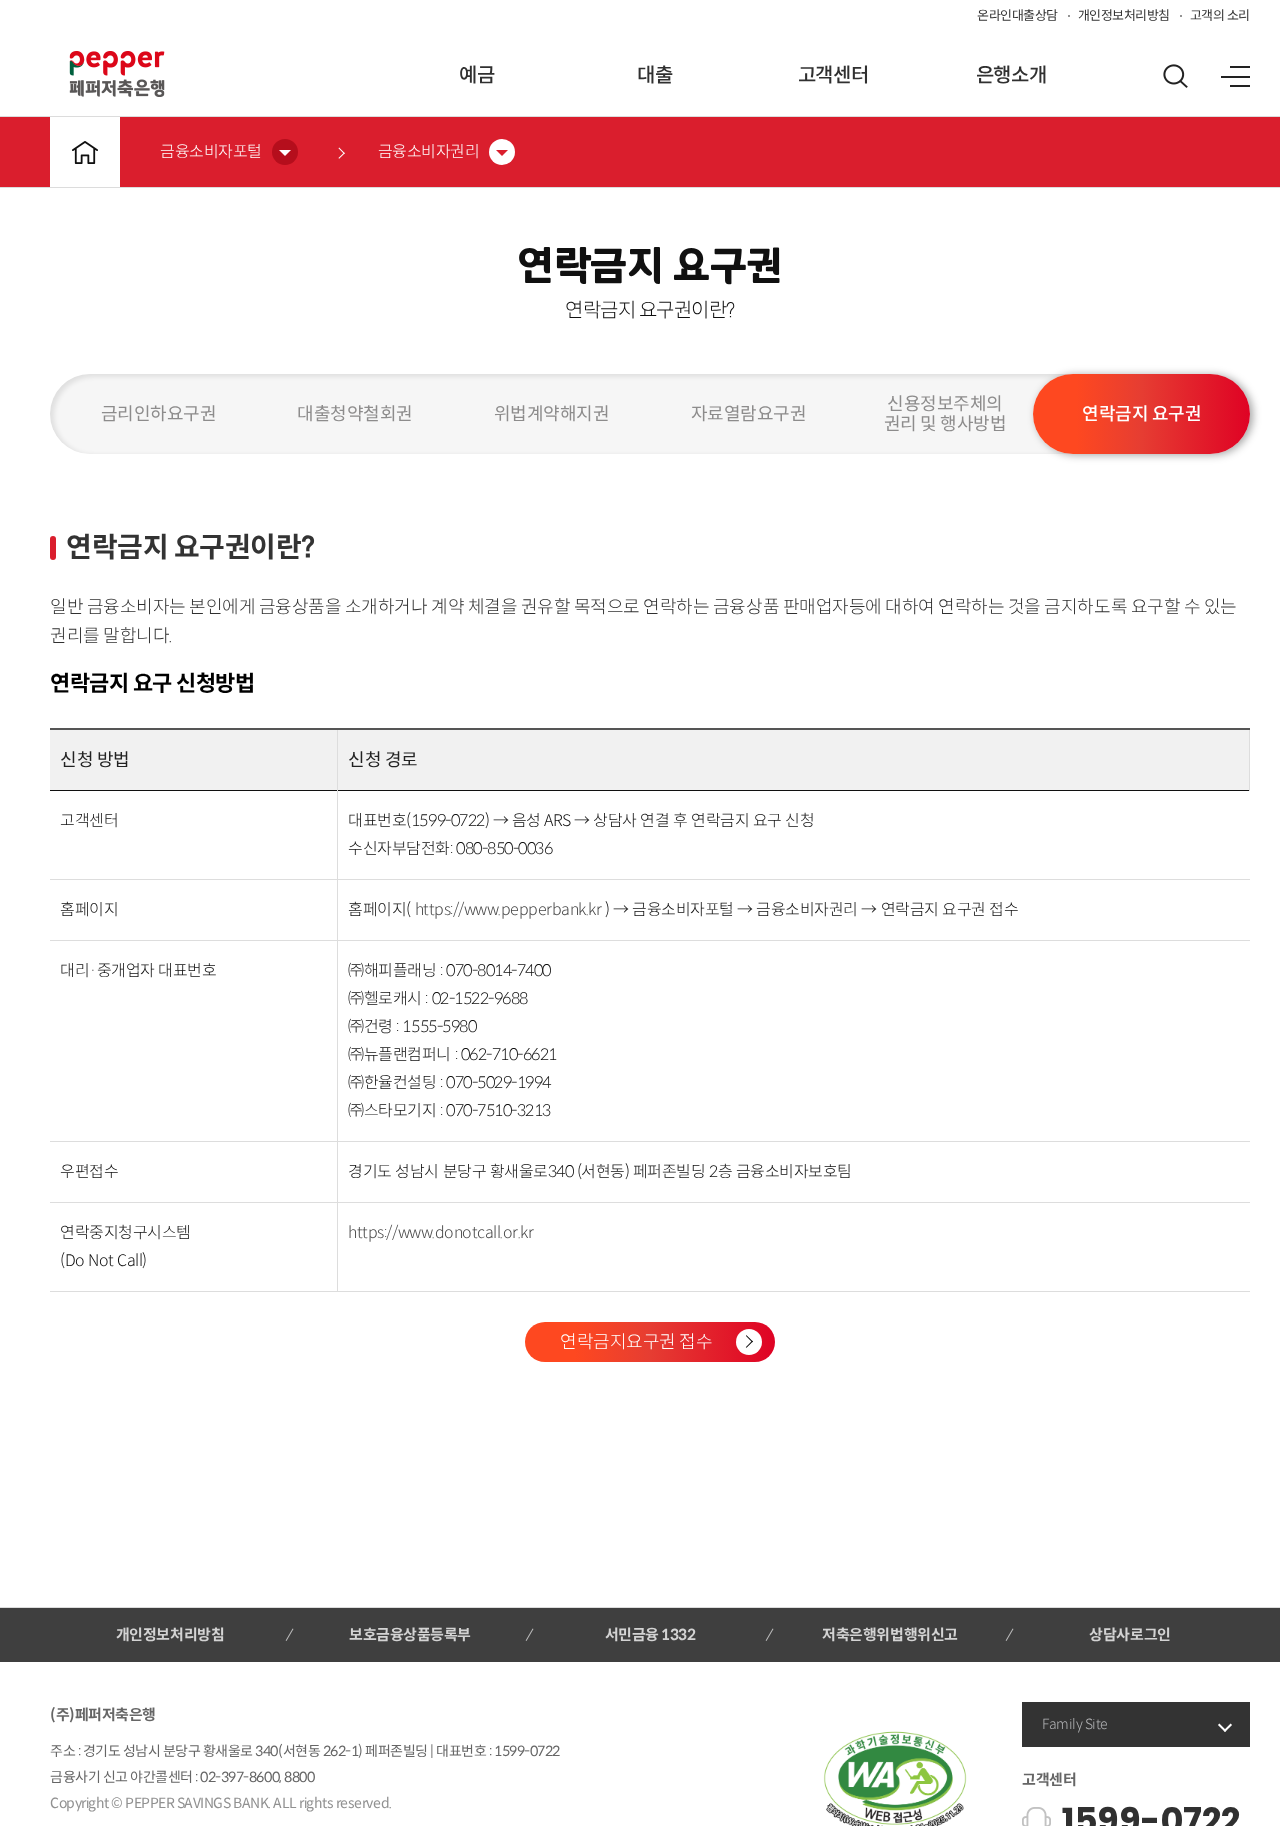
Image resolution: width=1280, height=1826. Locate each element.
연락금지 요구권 (1141, 414)
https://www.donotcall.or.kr (440, 1232)
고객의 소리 (1220, 15)
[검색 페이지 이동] (1175, 76)
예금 (476, 75)
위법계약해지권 (552, 414)
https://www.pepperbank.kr (510, 909)
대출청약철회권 (355, 414)
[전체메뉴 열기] (1235, 76)
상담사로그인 (1129, 1634)
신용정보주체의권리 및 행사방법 (945, 414)
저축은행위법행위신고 (889, 1634)
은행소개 (1011, 75)
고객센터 (833, 75)
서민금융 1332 (650, 1634)
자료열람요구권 (749, 414)
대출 (654, 75)
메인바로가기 (85, 152)
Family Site (1075, 1724)
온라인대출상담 (1017, 15)
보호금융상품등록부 (410, 1634)
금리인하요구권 (159, 414)
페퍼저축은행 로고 (117, 74)
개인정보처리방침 (1124, 15)
